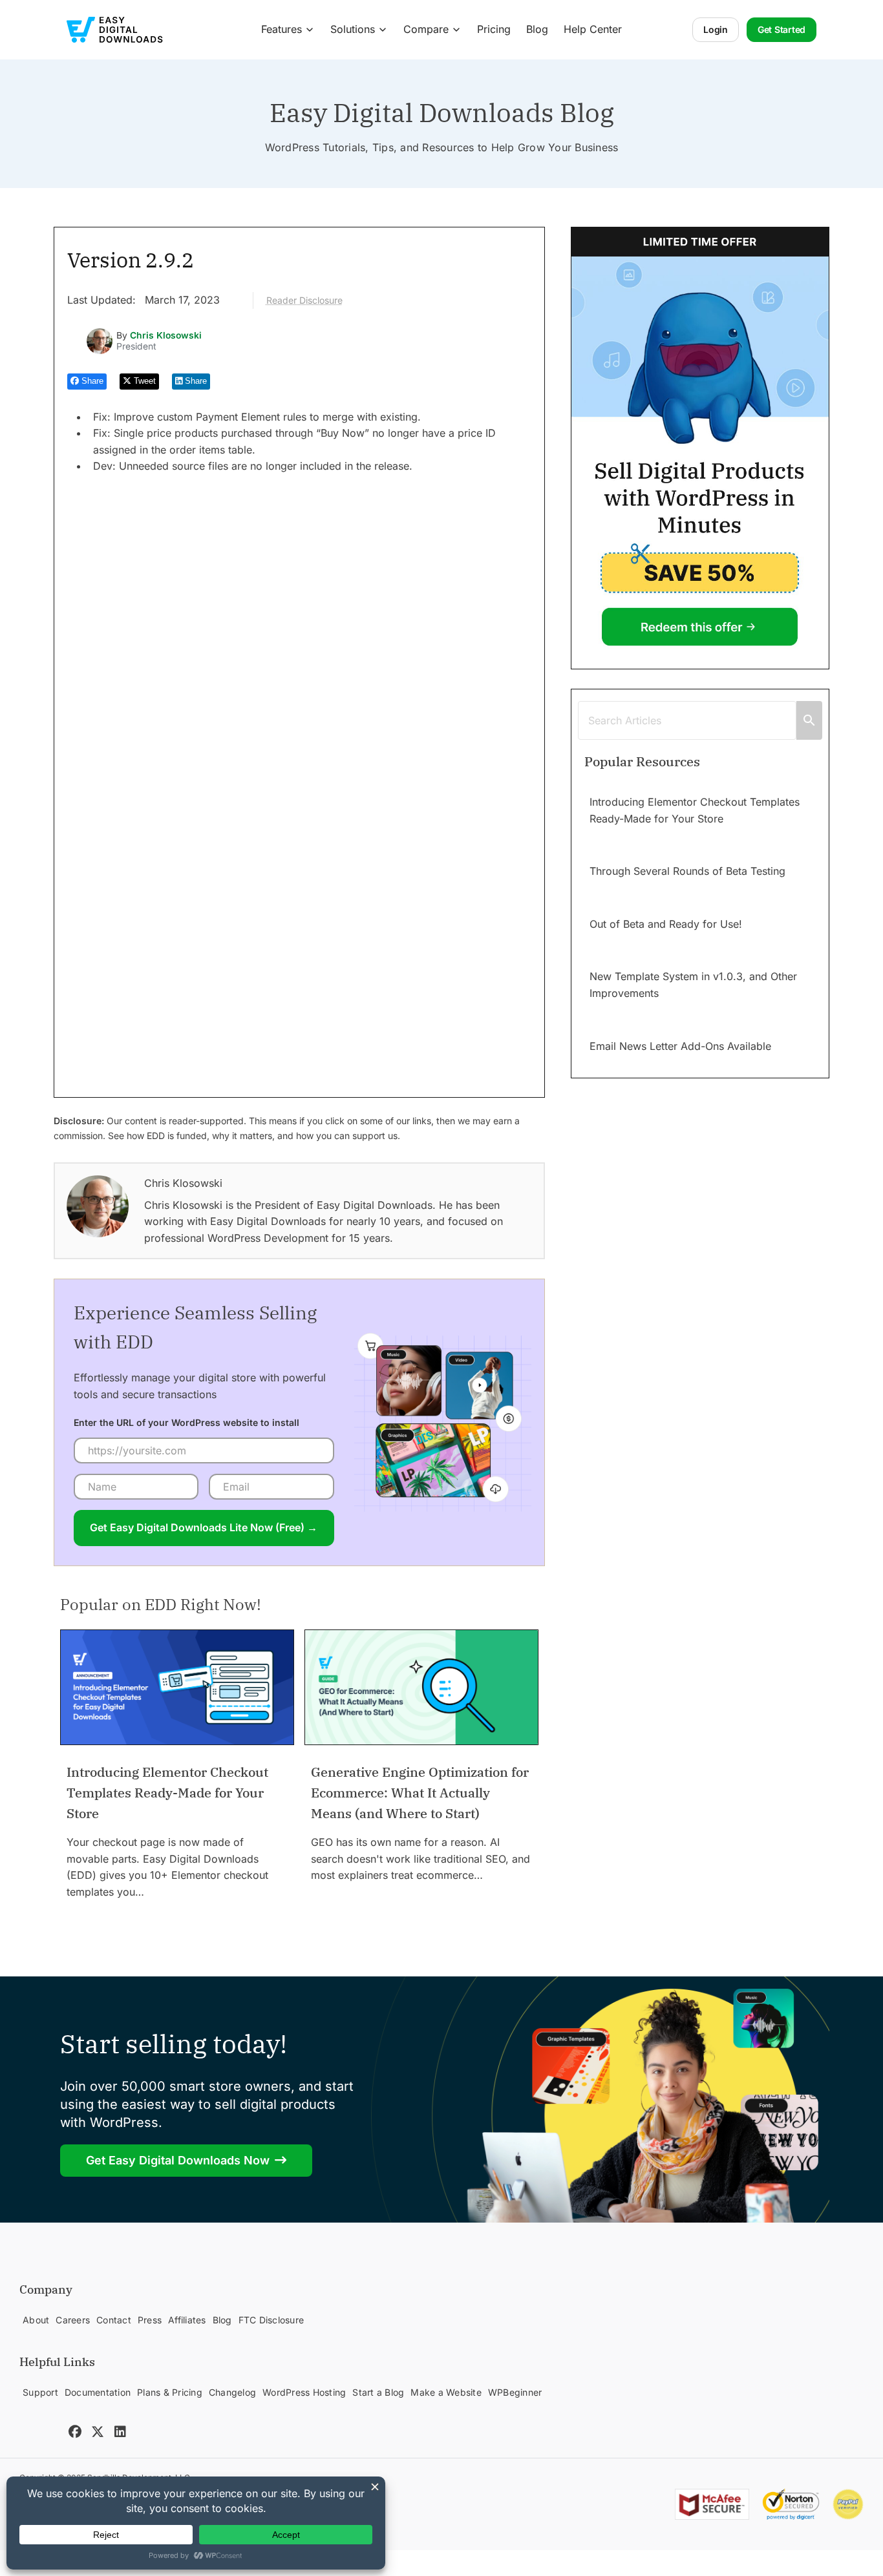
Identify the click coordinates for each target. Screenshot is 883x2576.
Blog (537, 29)
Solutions (353, 29)
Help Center (593, 29)
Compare (426, 29)
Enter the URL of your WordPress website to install (186, 1422)
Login (716, 29)
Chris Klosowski (166, 335)
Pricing (494, 29)
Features (282, 29)
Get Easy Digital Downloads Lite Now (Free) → (204, 1527)
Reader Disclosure (304, 300)
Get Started (782, 29)
